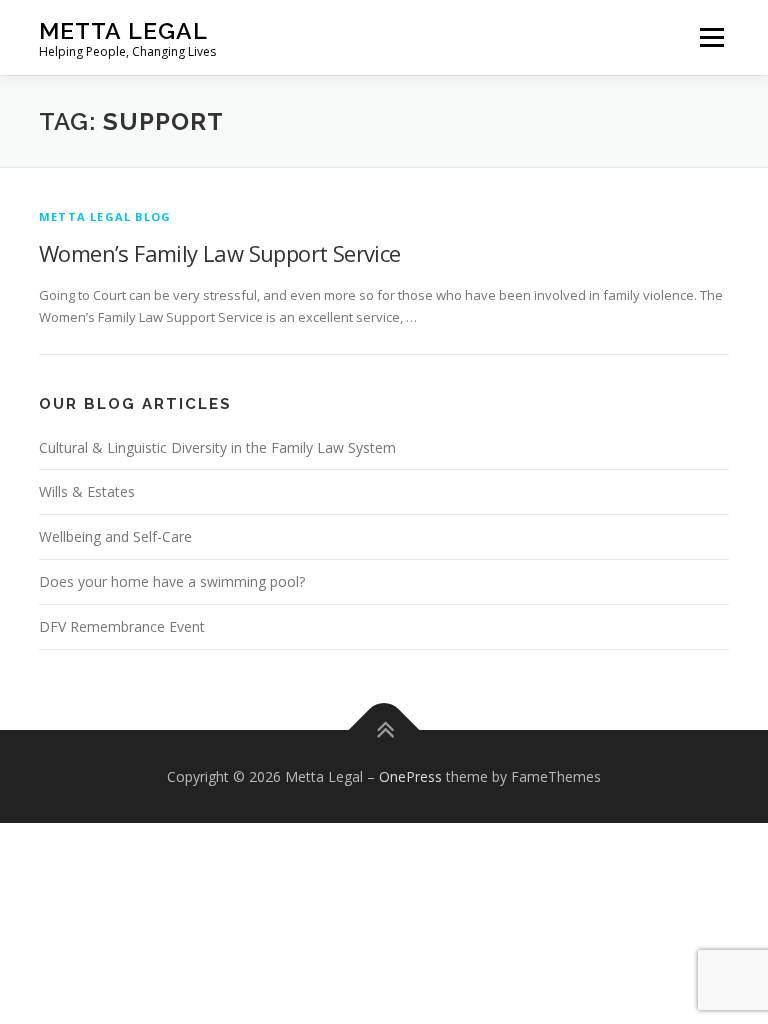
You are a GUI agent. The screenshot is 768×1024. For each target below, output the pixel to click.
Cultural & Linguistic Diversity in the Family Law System (217, 447)
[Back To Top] (384, 729)
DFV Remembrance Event (122, 626)
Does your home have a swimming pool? (172, 581)
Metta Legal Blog (105, 216)
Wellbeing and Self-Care (115, 536)
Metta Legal (123, 30)
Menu (711, 37)
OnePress (410, 776)
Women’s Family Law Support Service (220, 253)
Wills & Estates (87, 491)
